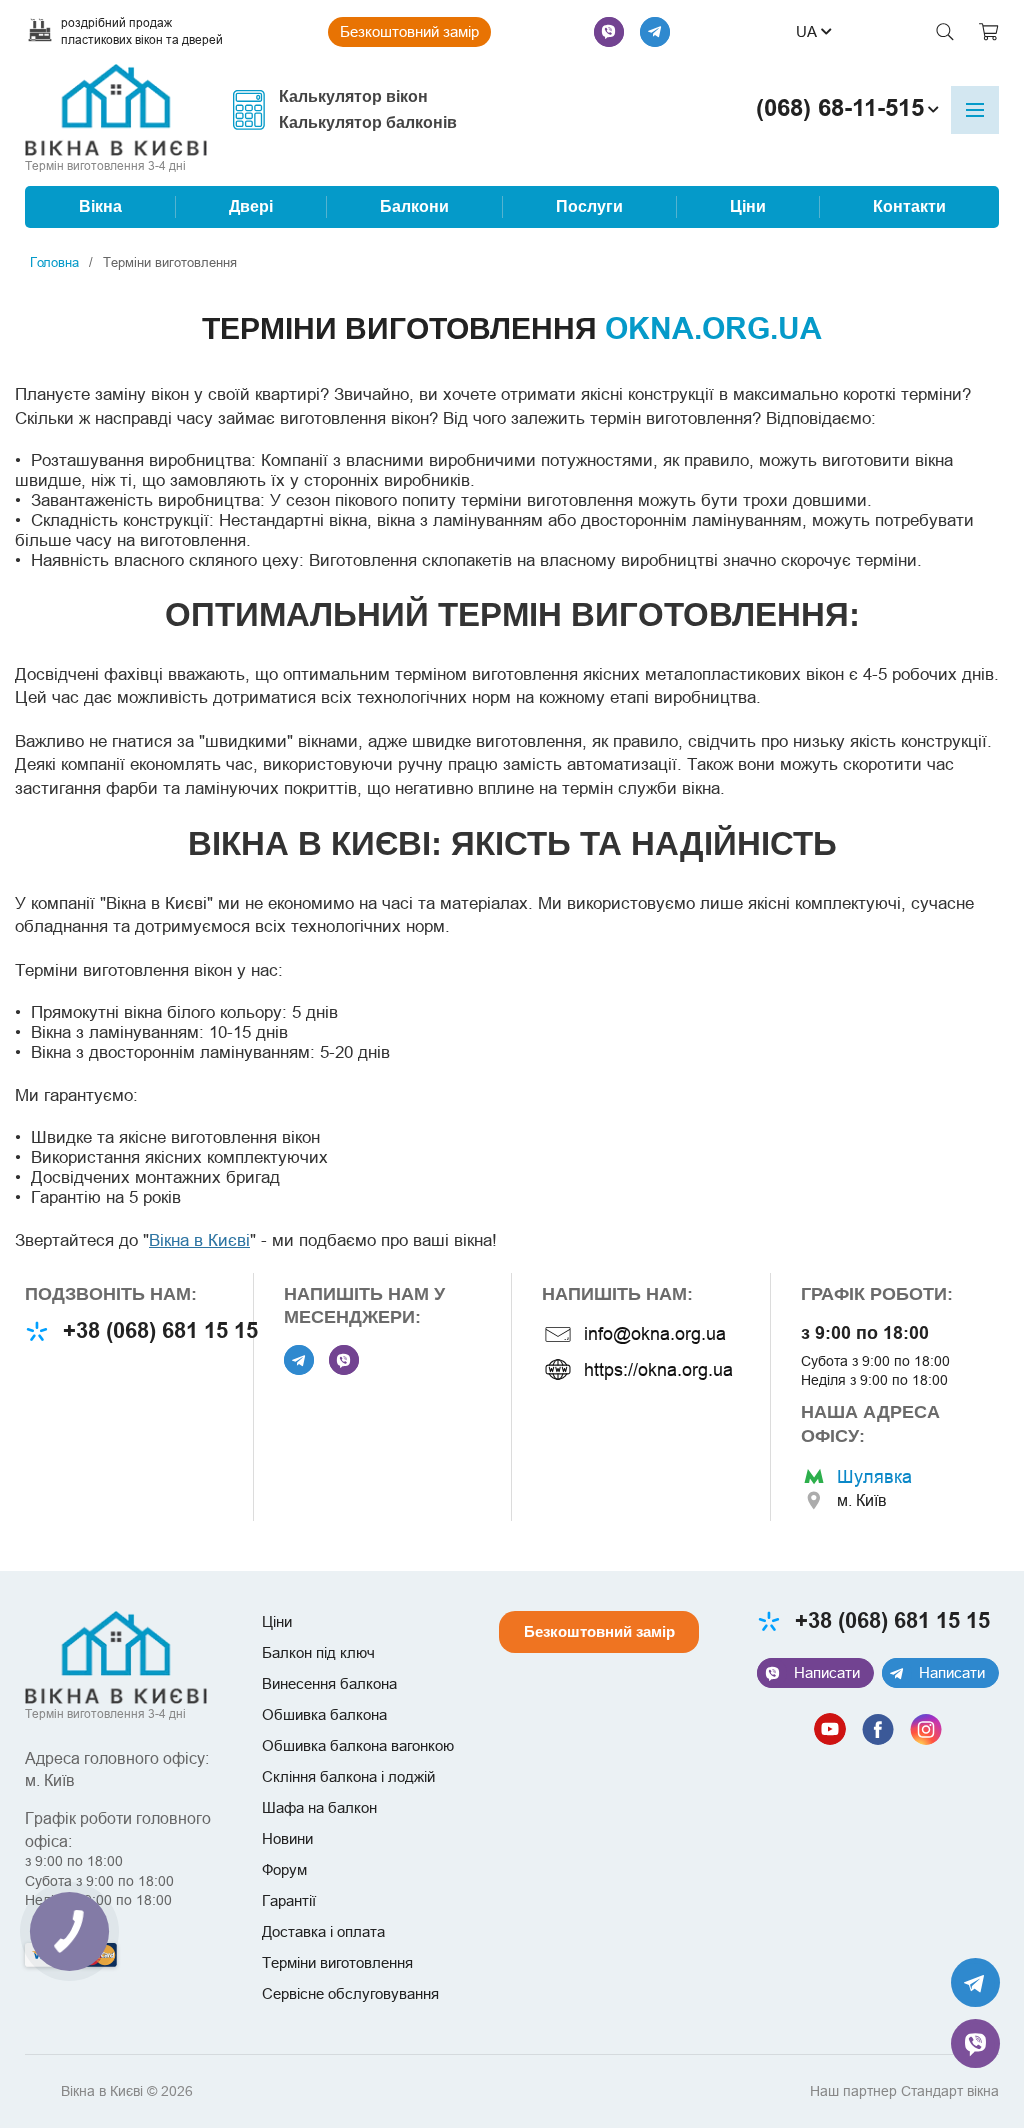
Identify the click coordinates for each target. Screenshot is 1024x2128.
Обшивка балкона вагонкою (358, 1745)
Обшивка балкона (324, 1714)
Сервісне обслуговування (350, 1993)
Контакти (909, 207)
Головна (54, 262)
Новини (287, 1838)
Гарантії (289, 1900)
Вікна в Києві (199, 1240)
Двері (251, 207)
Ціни (748, 207)
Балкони (414, 207)
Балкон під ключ (318, 1652)
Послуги (589, 207)
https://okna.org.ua (658, 1369)
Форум (284, 1869)
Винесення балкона (329, 1683)
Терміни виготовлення (337, 1962)
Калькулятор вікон (353, 97)
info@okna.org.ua (655, 1333)
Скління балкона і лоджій (348, 1776)
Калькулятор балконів (368, 123)
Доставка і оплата (323, 1931)
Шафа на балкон (319, 1807)
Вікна (100, 207)
